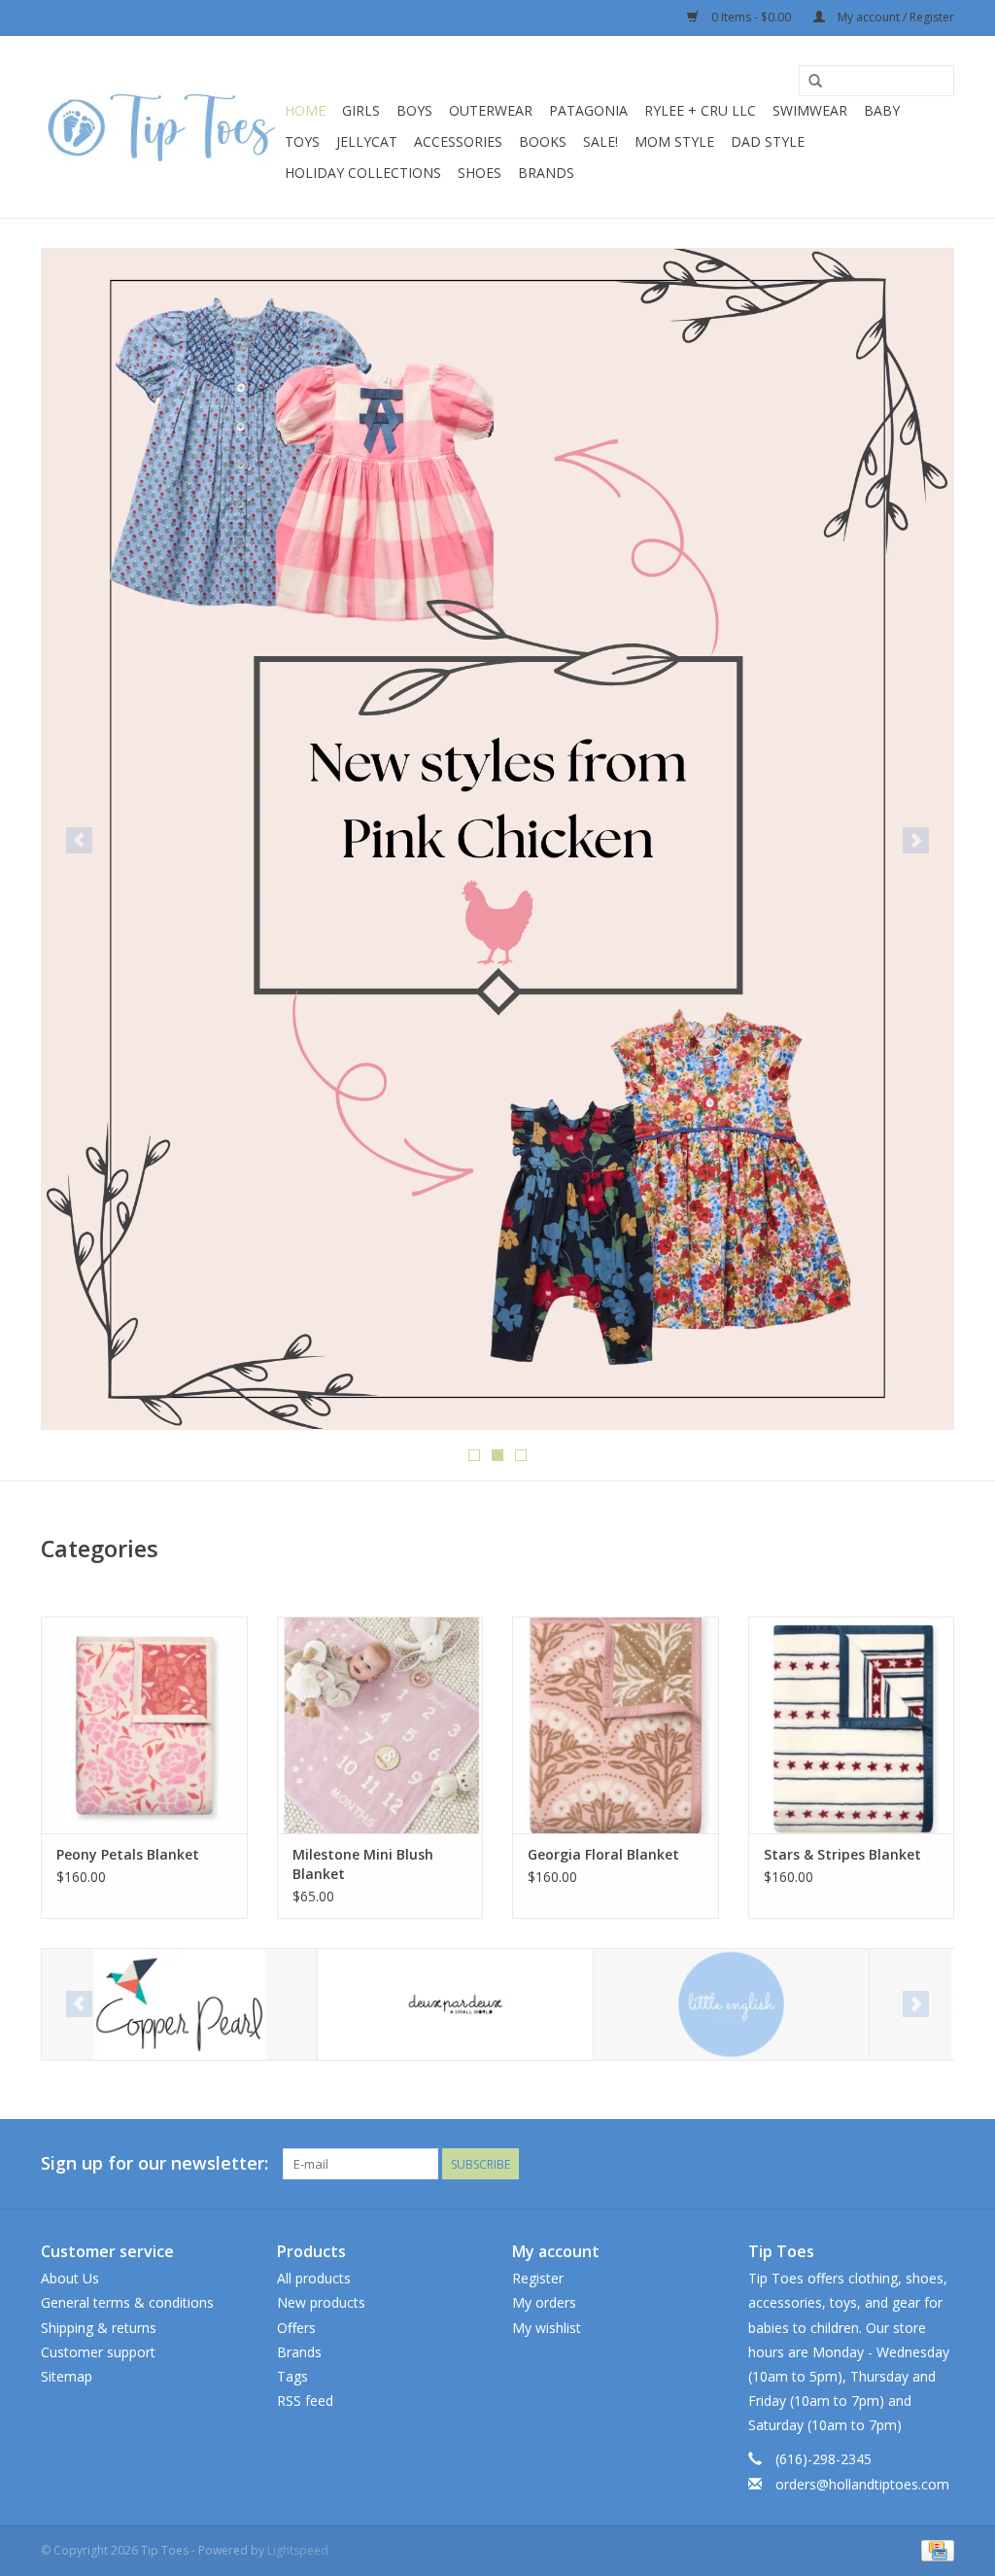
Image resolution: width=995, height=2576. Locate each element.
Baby (882, 110)
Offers (296, 2328)
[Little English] (455, 2005)
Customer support (98, 2352)
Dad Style (768, 141)
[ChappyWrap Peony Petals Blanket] (144, 1725)
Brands (546, 173)
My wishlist (547, 2328)
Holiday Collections (363, 173)
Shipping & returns (99, 2328)
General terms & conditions (127, 2302)
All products (314, 2278)
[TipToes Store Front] (497, 505)
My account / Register (894, 17)
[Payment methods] (934, 2549)
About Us (70, 2278)
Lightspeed (298, 2550)
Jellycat (367, 141)
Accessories (458, 141)
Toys (302, 141)
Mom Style (674, 141)
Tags (292, 2376)
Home (305, 110)
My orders (544, 2302)
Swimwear (810, 110)
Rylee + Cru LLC (700, 110)
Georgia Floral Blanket (603, 1854)
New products (321, 2302)
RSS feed (305, 2401)
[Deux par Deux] (179, 2005)
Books (543, 141)
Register (538, 2278)
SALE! (600, 141)
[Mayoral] (731, 2005)
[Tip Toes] (160, 127)
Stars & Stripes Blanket (842, 1854)
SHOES (480, 173)
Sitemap (67, 2376)
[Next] (916, 840)
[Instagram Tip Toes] (939, 2164)
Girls (361, 110)
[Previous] (79, 840)
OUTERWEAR (491, 110)
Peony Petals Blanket (128, 1854)
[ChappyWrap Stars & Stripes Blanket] (852, 1725)
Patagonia (588, 110)
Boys (414, 110)
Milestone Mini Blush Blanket (363, 1864)
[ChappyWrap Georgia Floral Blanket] (616, 1725)
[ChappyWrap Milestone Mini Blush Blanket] (380, 1725)
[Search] (815, 82)
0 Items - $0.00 (751, 17)
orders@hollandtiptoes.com (862, 2484)
